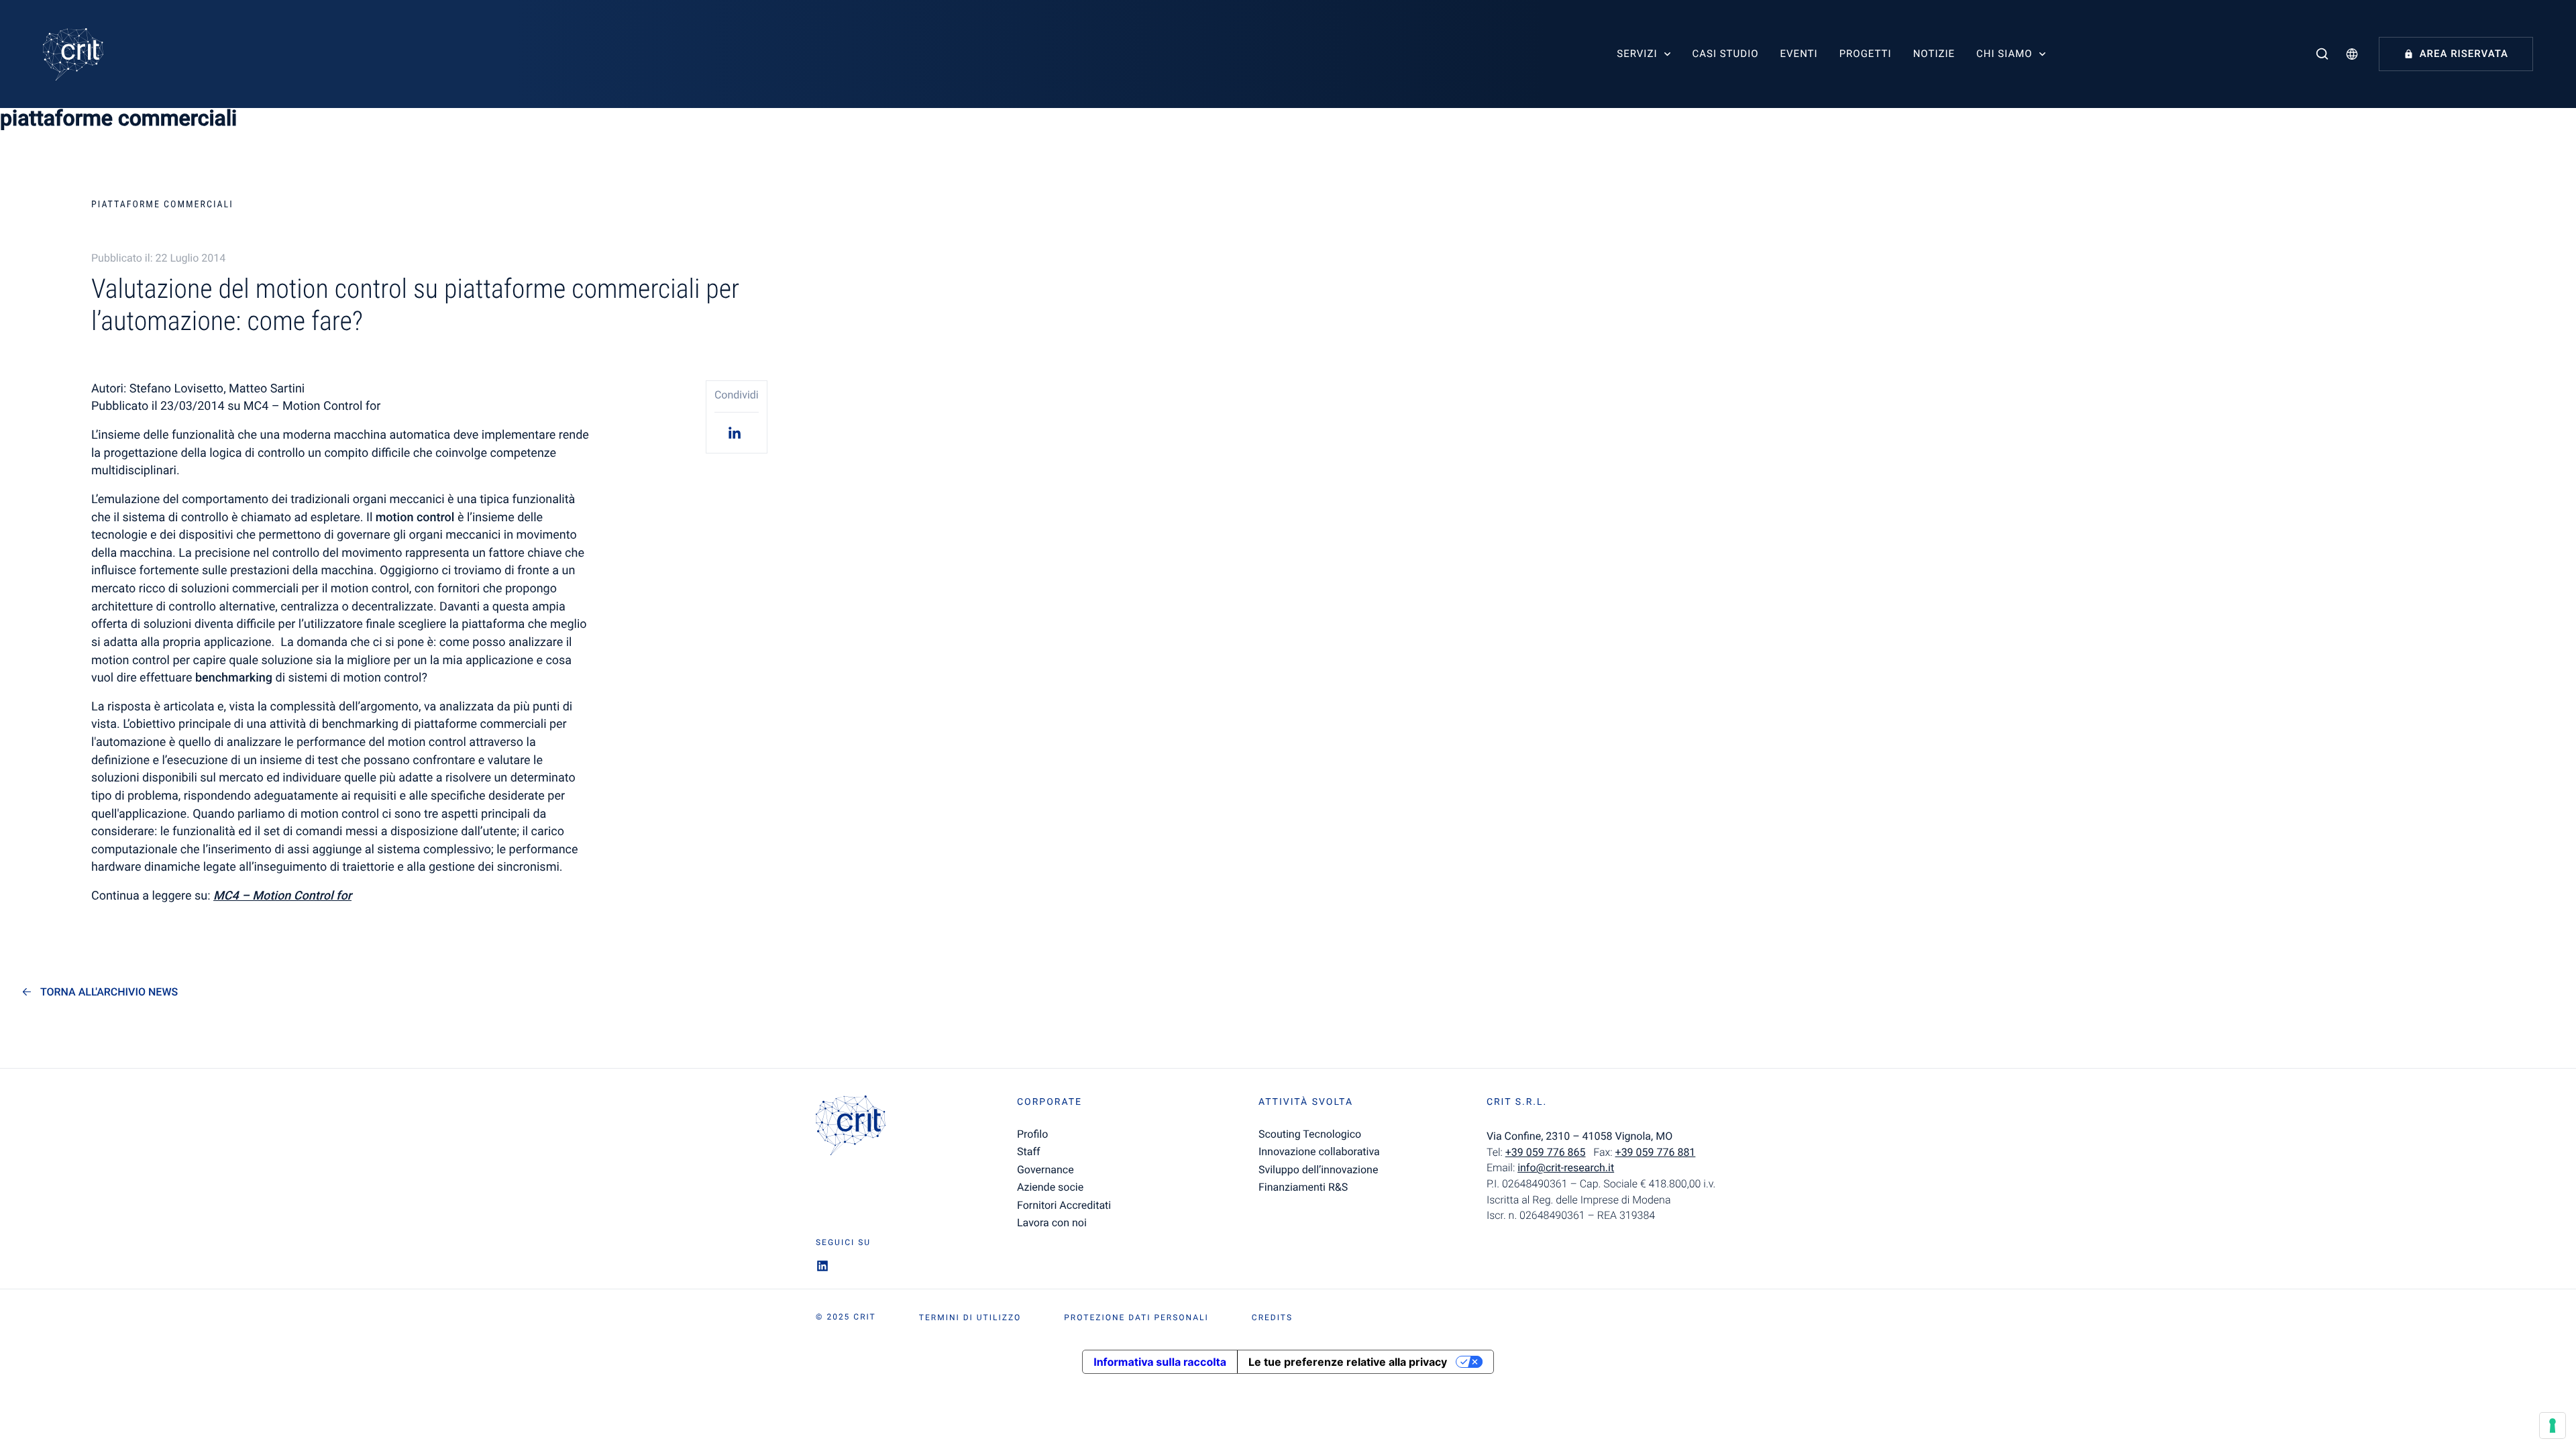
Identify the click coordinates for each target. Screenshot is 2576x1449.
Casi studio (1725, 54)
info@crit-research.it (1566, 1168)
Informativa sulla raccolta (1160, 1362)
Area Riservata (2464, 54)
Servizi (1637, 54)
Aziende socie (1050, 1187)
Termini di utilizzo (970, 1318)
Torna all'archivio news (109, 992)
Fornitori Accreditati (1064, 1205)
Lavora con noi (1052, 1223)
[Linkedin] (737, 432)
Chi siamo (2004, 54)
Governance (1045, 1170)
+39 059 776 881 (1656, 1152)
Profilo (1032, 1134)
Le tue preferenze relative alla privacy (1348, 1362)
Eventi (1799, 54)
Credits (1272, 1318)
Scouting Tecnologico (1310, 1134)
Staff (1029, 1151)
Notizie (1934, 54)
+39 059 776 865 (1546, 1152)
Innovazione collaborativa (1319, 1151)
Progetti (1866, 54)
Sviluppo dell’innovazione (1318, 1170)
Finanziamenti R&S (1303, 1187)
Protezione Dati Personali (1136, 1318)
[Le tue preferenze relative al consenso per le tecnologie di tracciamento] (2553, 1426)
